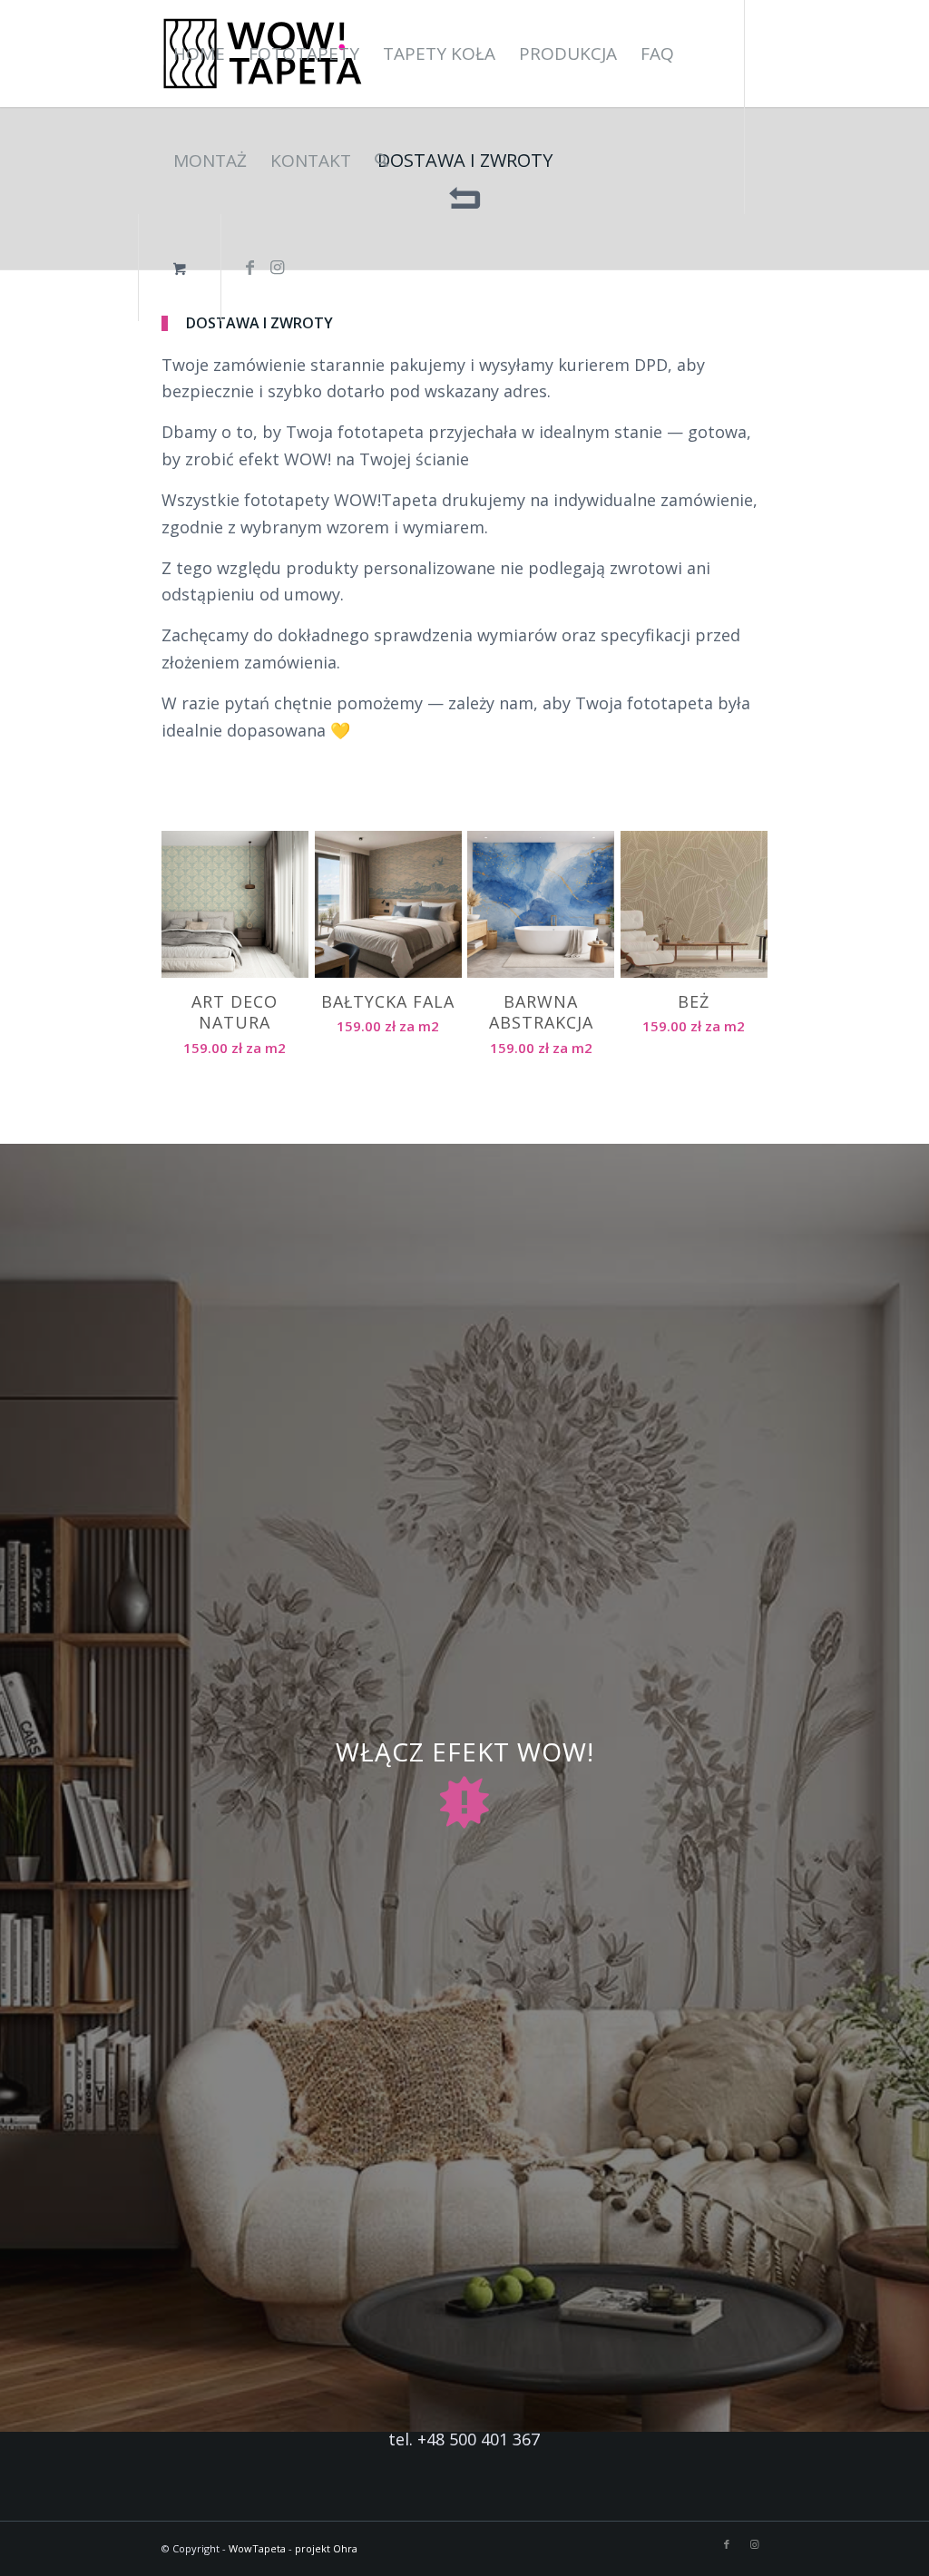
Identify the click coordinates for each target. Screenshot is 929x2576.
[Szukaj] (381, 161)
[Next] (740, 932)
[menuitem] (199, 54)
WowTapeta (257, 2548)
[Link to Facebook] (250, 267)
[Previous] (189, 932)
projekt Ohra (326, 2548)
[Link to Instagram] (278, 267)
